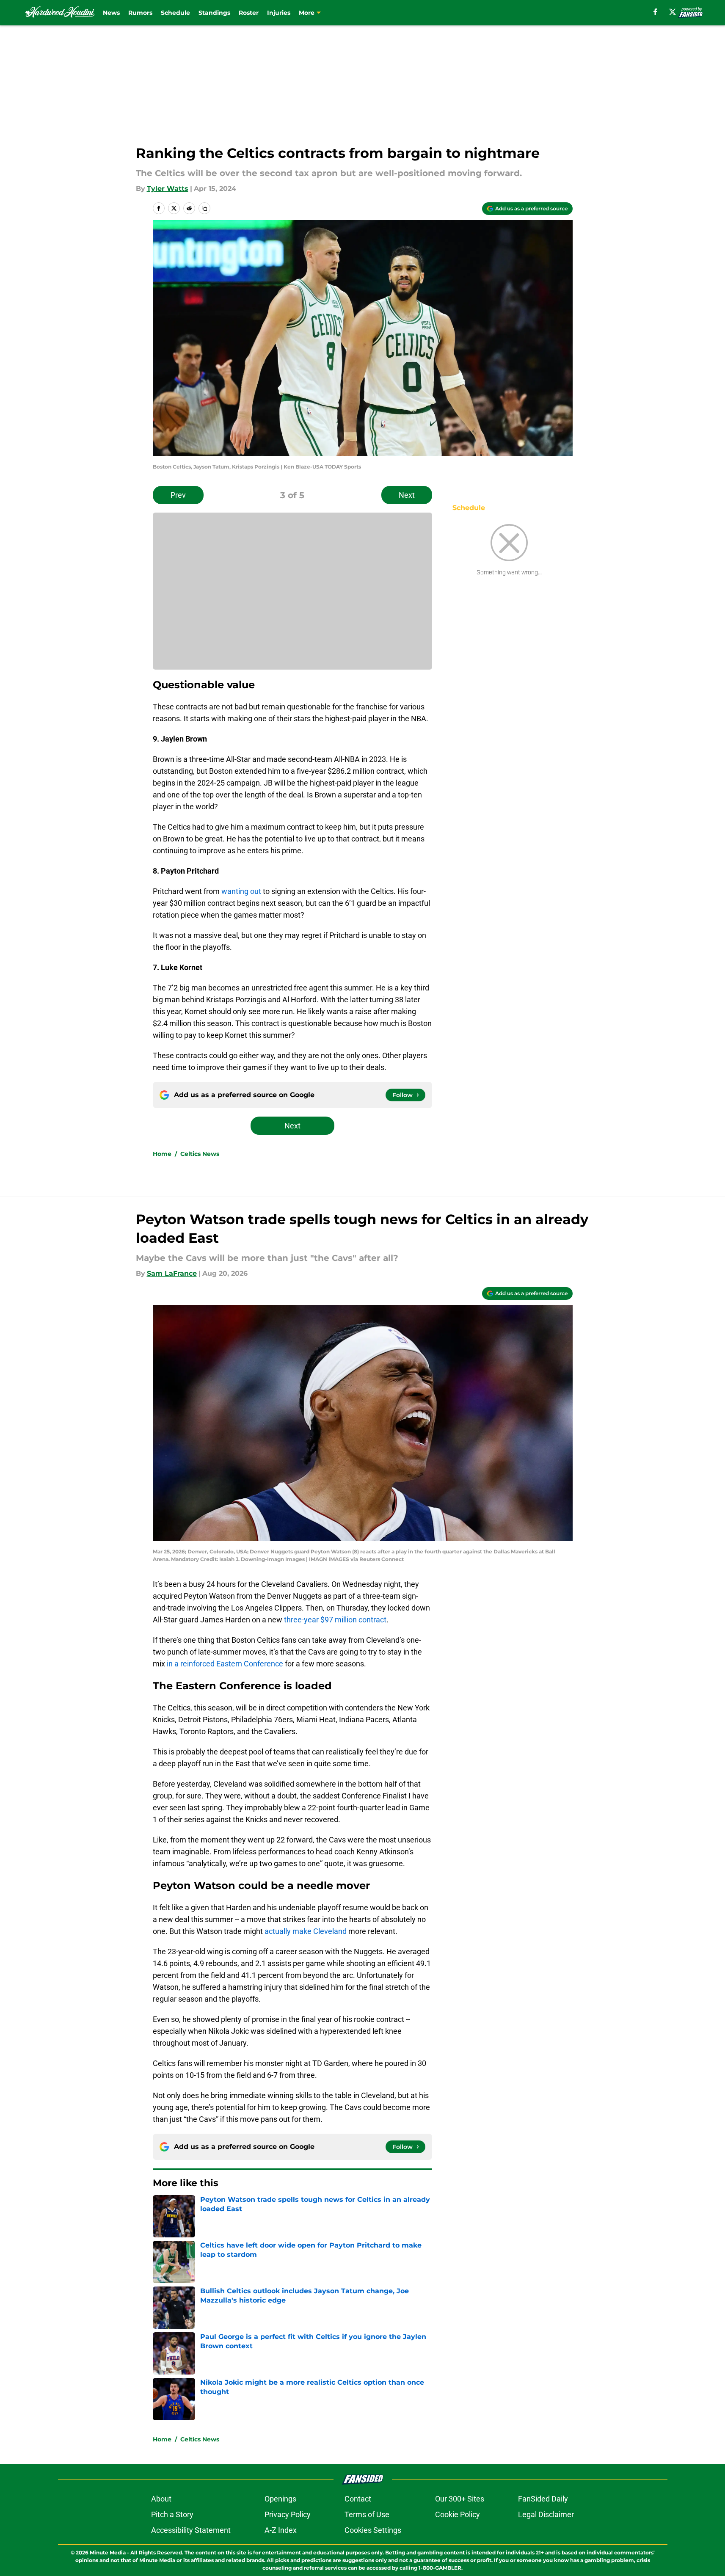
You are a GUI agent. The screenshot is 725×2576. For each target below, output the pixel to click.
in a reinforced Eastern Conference (225, 1664)
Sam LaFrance (172, 1273)
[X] (673, 12)
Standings (214, 13)
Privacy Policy (288, 2514)
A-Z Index (281, 2530)
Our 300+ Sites (460, 2499)
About (161, 2499)
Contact (358, 2499)
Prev (178, 495)
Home (162, 1154)
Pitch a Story (172, 2514)
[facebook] (655, 12)
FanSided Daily (543, 2499)
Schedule (175, 13)
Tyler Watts (168, 189)
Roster (249, 13)
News (111, 13)
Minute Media (108, 2553)
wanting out (241, 891)
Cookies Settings (373, 2530)
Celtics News (200, 1154)
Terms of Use (367, 2514)
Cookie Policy (458, 2514)
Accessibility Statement (191, 2530)
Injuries (279, 13)
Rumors (140, 13)
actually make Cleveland (305, 1931)
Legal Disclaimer (546, 2514)
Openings (280, 2499)
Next (407, 495)
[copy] (204, 208)
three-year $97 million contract (335, 1620)
